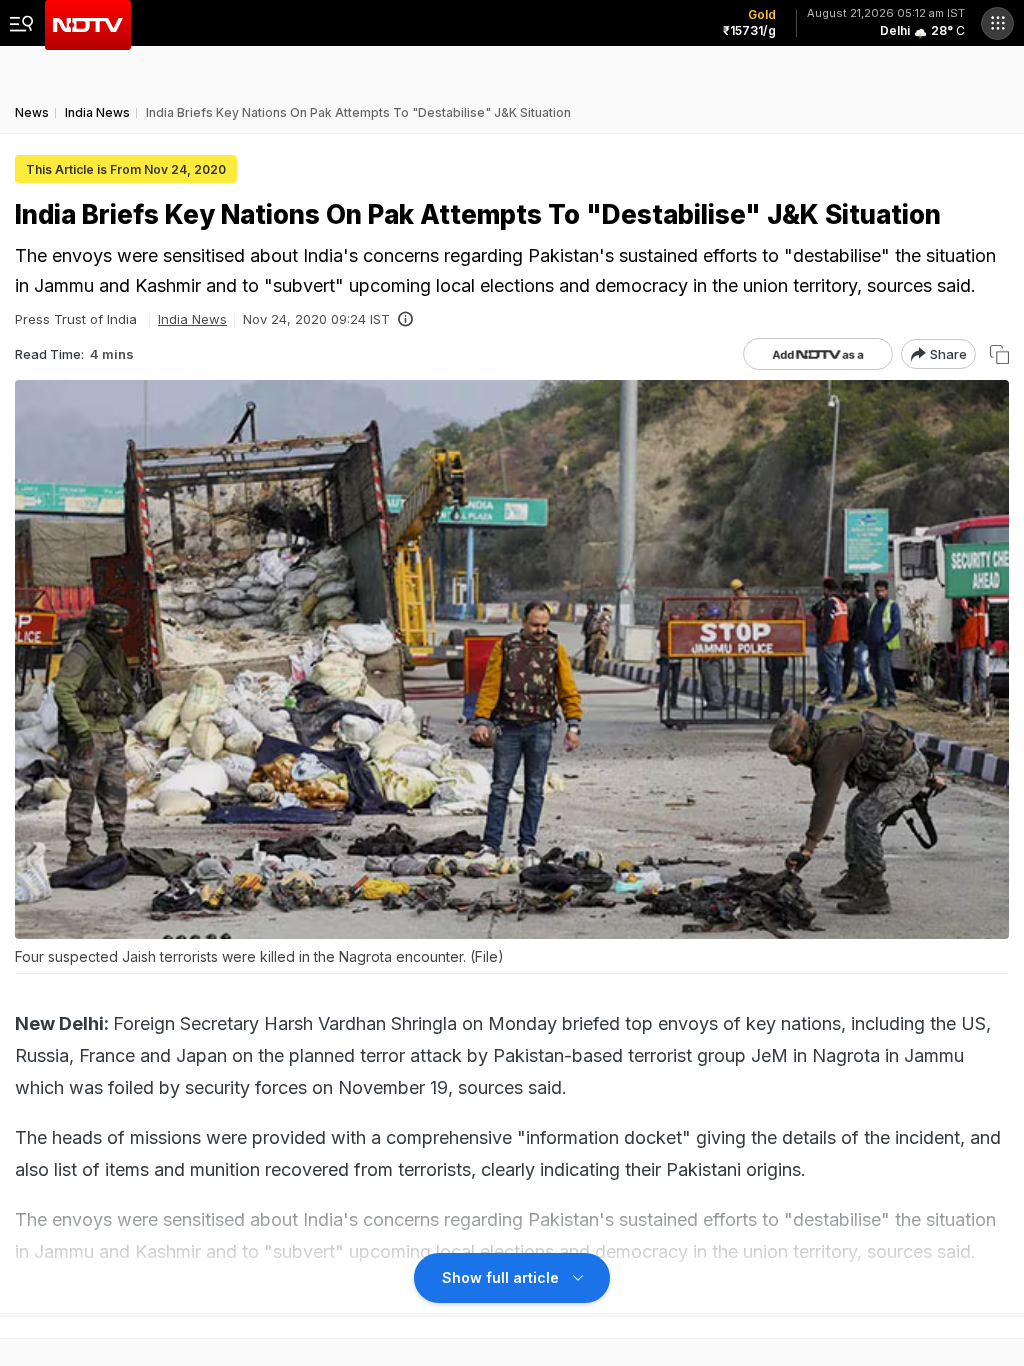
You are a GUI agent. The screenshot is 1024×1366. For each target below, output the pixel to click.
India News (192, 319)
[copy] (999, 354)
